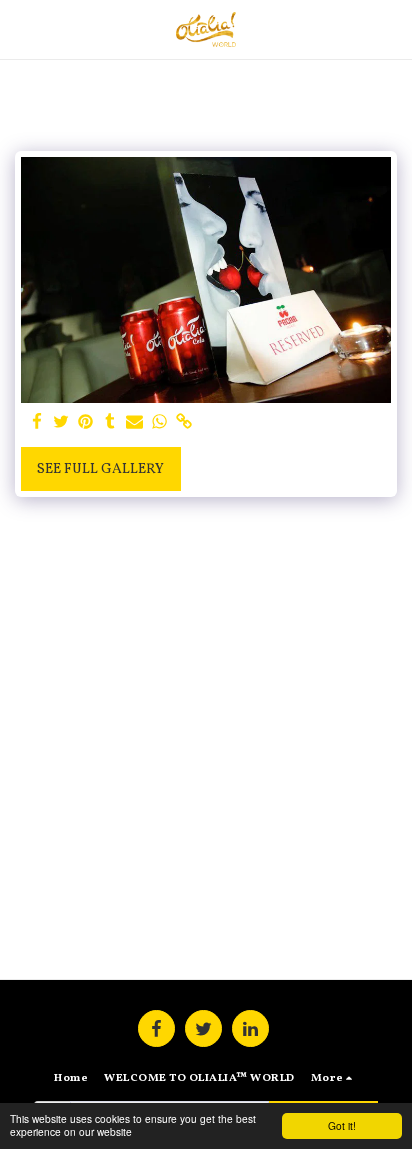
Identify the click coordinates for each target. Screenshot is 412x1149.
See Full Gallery (100, 469)
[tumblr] (111, 423)
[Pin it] (86, 423)
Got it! (342, 1125)
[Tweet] (62, 423)
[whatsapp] (160, 423)
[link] (184, 423)
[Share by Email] (135, 423)
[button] (22, 29)
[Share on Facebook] (37, 423)
